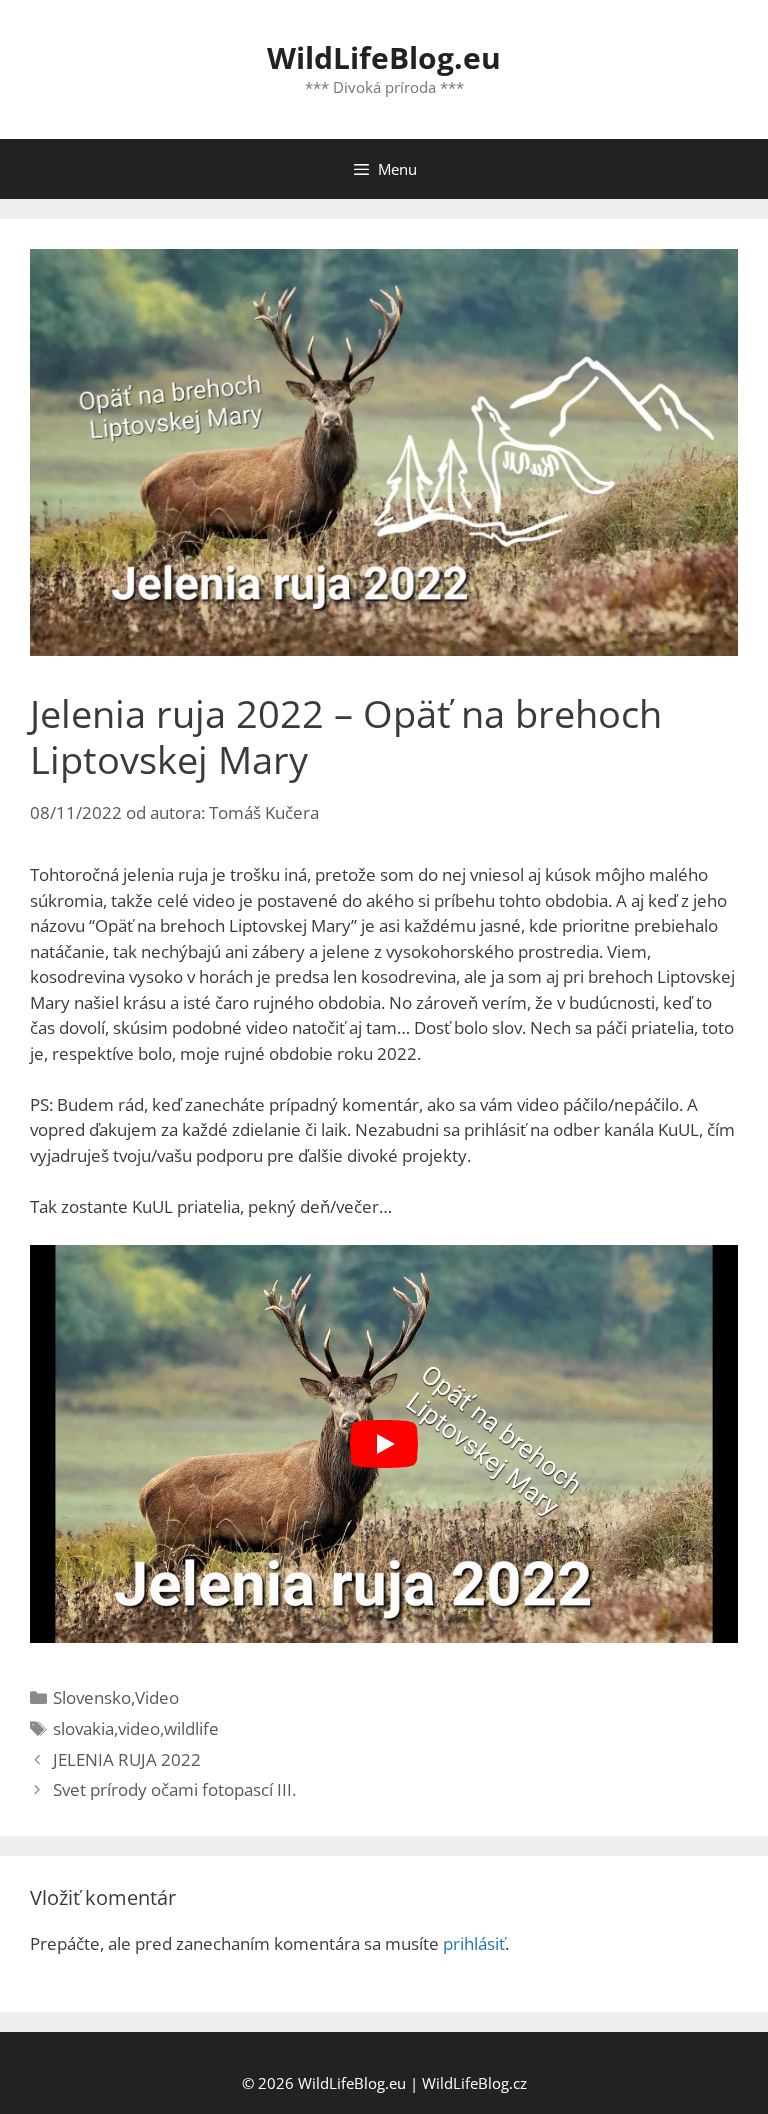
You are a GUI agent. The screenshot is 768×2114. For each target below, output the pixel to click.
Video (157, 1697)
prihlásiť (474, 1943)
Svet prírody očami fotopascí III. (174, 1789)
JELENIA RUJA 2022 (127, 1759)
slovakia (83, 1728)
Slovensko (92, 1697)
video (139, 1728)
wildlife (191, 1728)
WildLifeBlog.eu (384, 57)
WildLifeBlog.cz (474, 2083)
